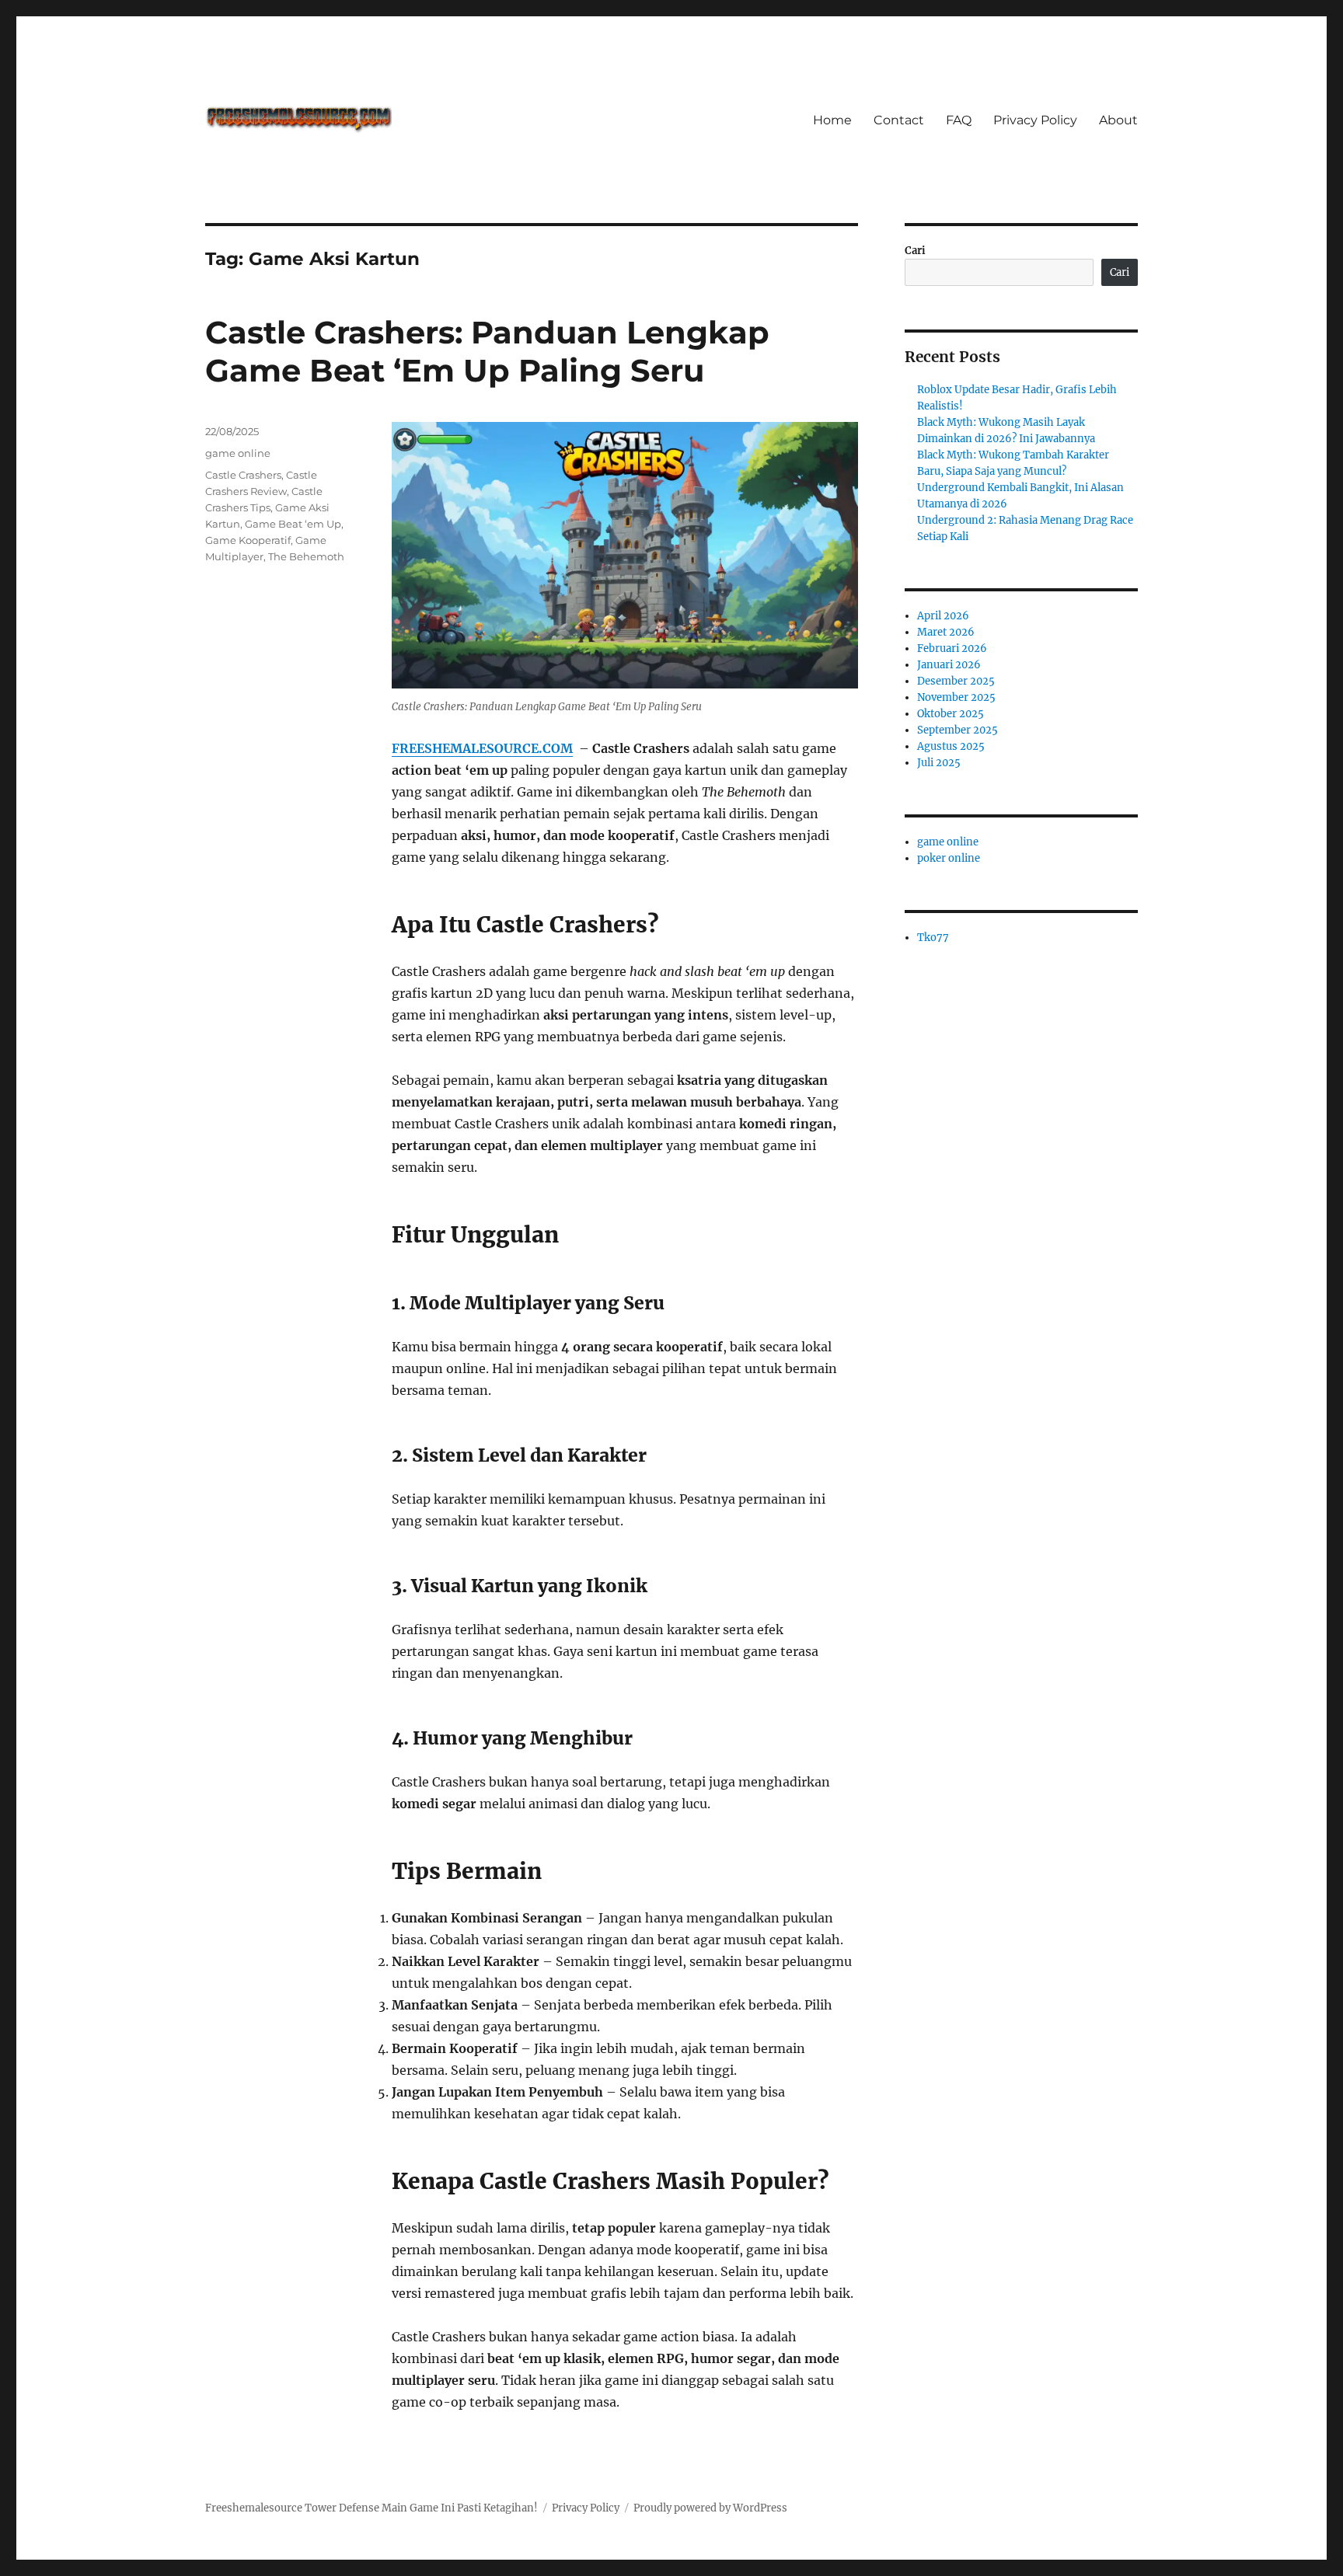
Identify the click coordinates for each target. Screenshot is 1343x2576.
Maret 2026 (946, 632)
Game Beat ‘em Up (293, 524)
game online (238, 453)
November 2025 (956, 697)
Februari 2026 (952, 648)
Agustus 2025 (951, 746)
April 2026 (943, 616)
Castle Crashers (243, 475)
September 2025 (958, 730)
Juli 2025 (939, 763)
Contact (899, 120)
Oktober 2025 (951, 714)
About (1118, 120)
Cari (915, 251)
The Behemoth (306, 556)
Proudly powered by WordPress (710, 2508)
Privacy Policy (1035, 120)
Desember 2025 (956, 681)
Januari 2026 (949, 665)
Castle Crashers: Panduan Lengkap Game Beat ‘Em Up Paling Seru (487, 351)
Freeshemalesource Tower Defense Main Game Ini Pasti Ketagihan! (372, 2508)
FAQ (959, 120)
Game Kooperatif (248, 540)
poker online (949, 858)
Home (832, 120)
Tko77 (933, 938)
